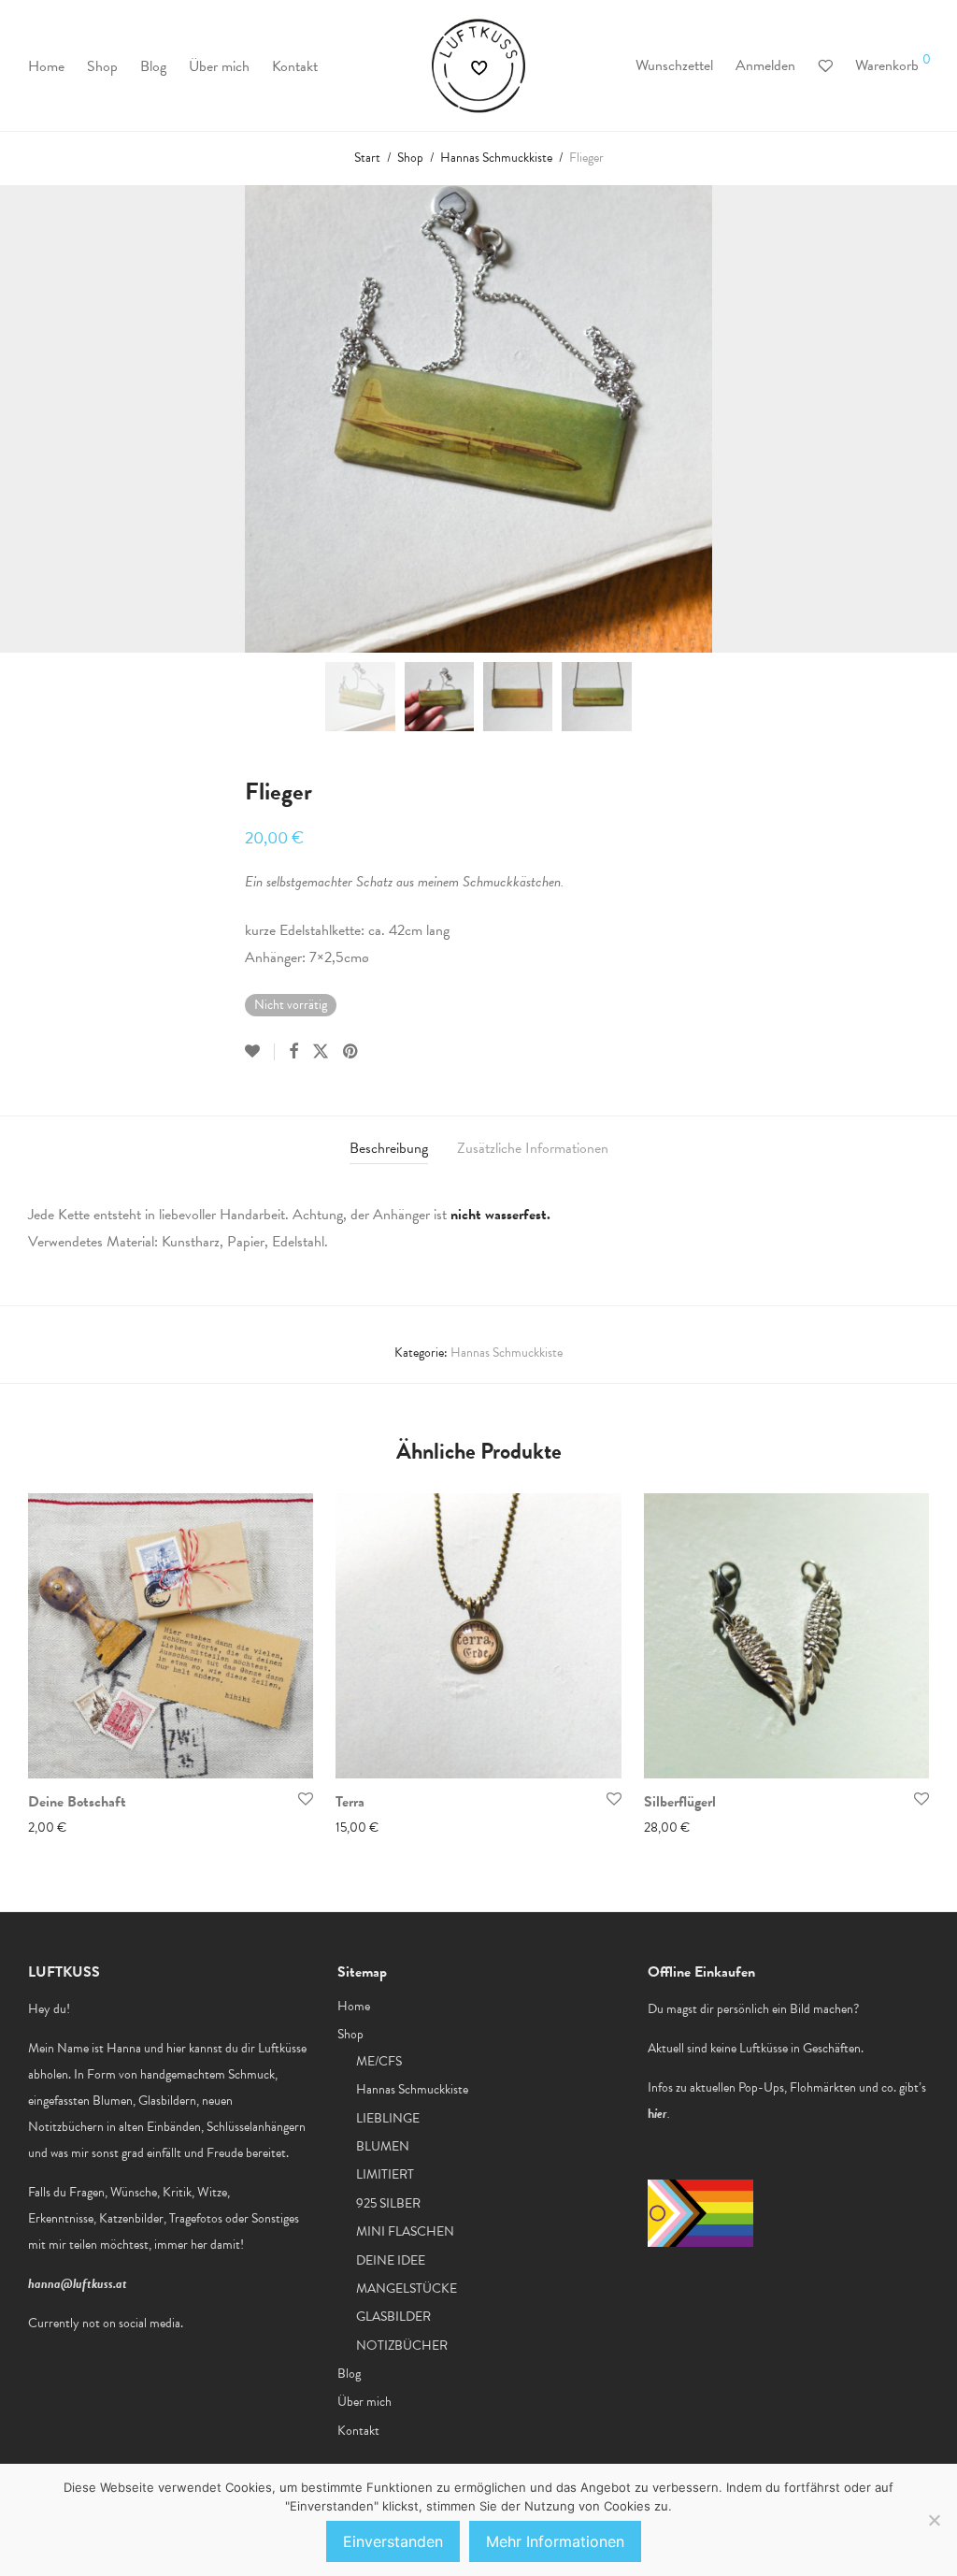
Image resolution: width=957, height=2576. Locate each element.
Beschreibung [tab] (389, 1148)
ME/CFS (379, 2061)
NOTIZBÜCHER (402, 2346)
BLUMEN (383, 2146)
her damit (215, 2245)
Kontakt (295, 66)
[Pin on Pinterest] (351, 1052)
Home (46, 66)
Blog (153, 66)
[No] (934, 2520)
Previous (32, 419)
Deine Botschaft (77, 1802)
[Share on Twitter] (321, 1052)
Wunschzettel (674, 65)
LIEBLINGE (388, 2118)
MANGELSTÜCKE (407, 2288)
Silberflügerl (680, 1802)
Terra (350, 1802)
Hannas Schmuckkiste (496, 158)
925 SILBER (388, 2203)
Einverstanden (393, 2541)
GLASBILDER (393, 2317)
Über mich (219, 66)
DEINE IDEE (391, 2260)
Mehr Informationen (555, 2541)
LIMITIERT (385, 2174)
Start (367, 158)
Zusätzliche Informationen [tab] (533, 1148)
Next (925, 419)
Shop (102, 66)
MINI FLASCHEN (405, 2231)
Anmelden (765, 65)
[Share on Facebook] (293, 1052)
